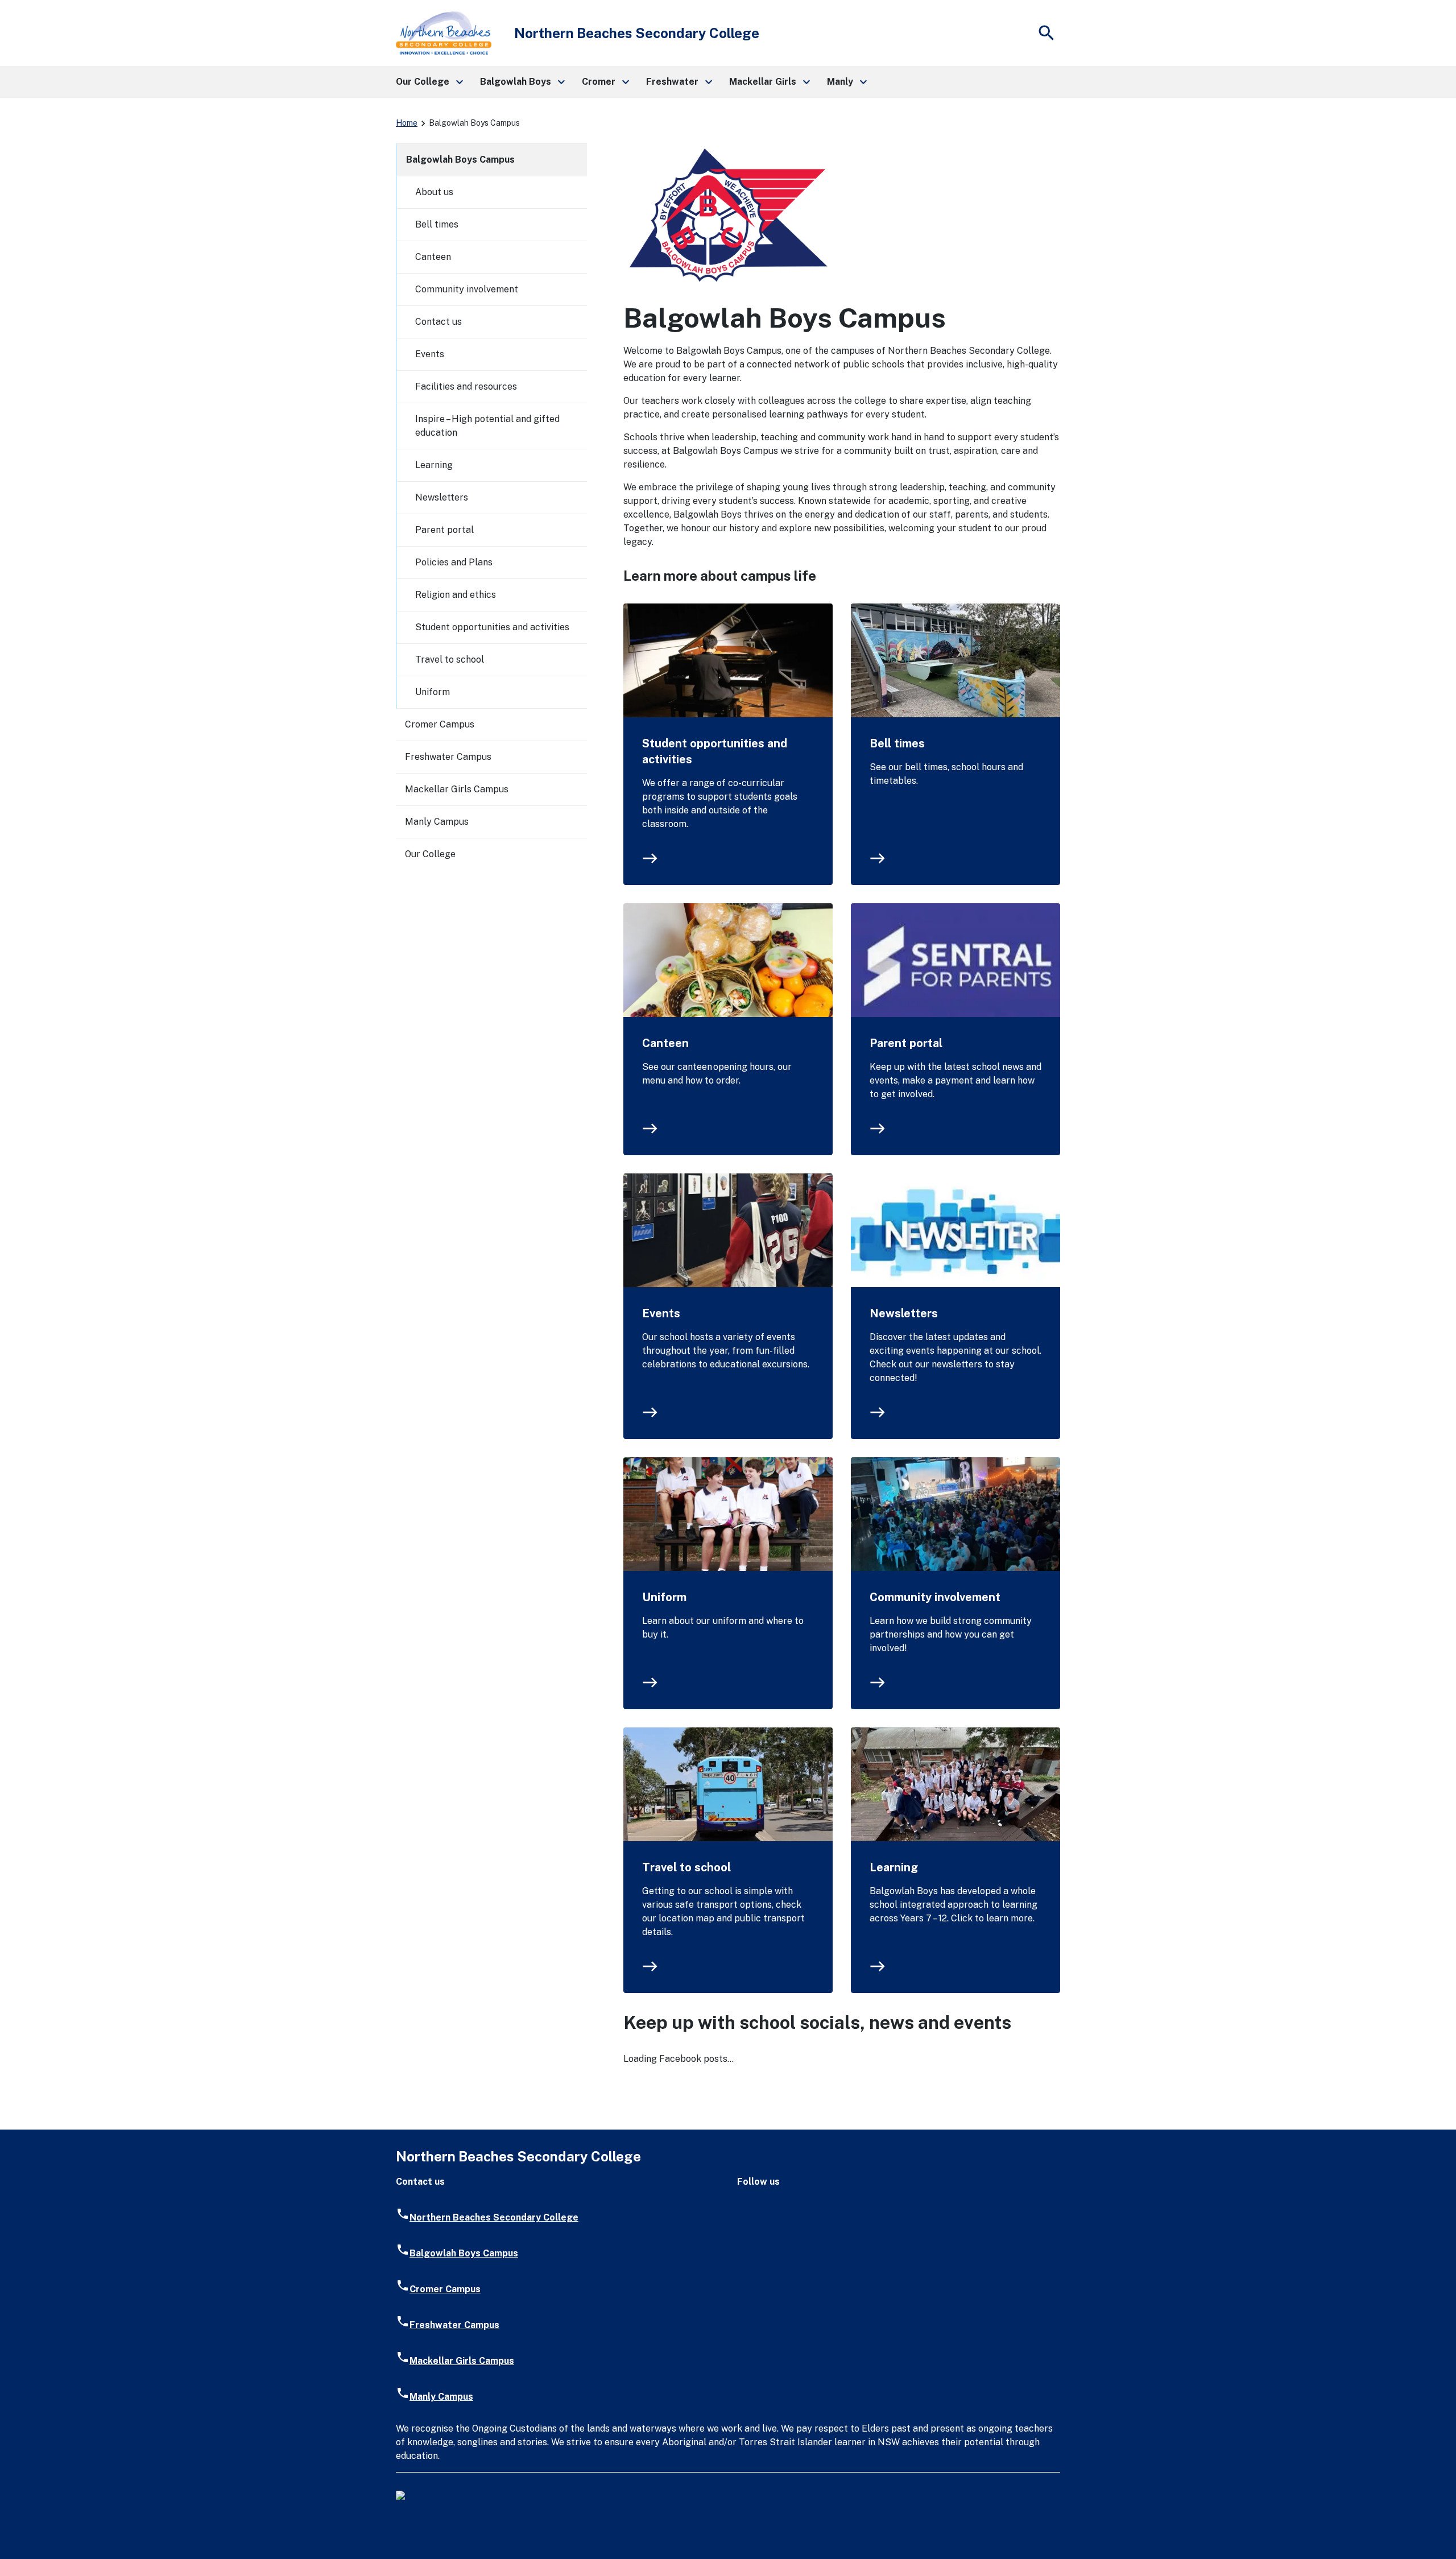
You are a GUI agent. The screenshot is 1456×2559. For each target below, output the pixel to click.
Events (661, 1313)
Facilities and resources (466, 386)
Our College (430, 854)
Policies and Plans (454, 562)
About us (434, 192)
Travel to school (686, 1867)
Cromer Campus (440, 724)
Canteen (665, 1043)
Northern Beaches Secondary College (494, 2217)
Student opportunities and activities (715, 751)
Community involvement (935, 1597)
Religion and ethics (456, 595)
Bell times (897, 743)
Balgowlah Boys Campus (460, 160)
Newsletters (904, 1313)
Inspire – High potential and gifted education (487, 426)
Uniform (664, 1597)
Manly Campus (437, 822)
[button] (429, 82)
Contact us (439, 322)
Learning (894, 1867)
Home (407, 123)
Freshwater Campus (448, 757)
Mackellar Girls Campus (457, 789)
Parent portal (906, 1043)
